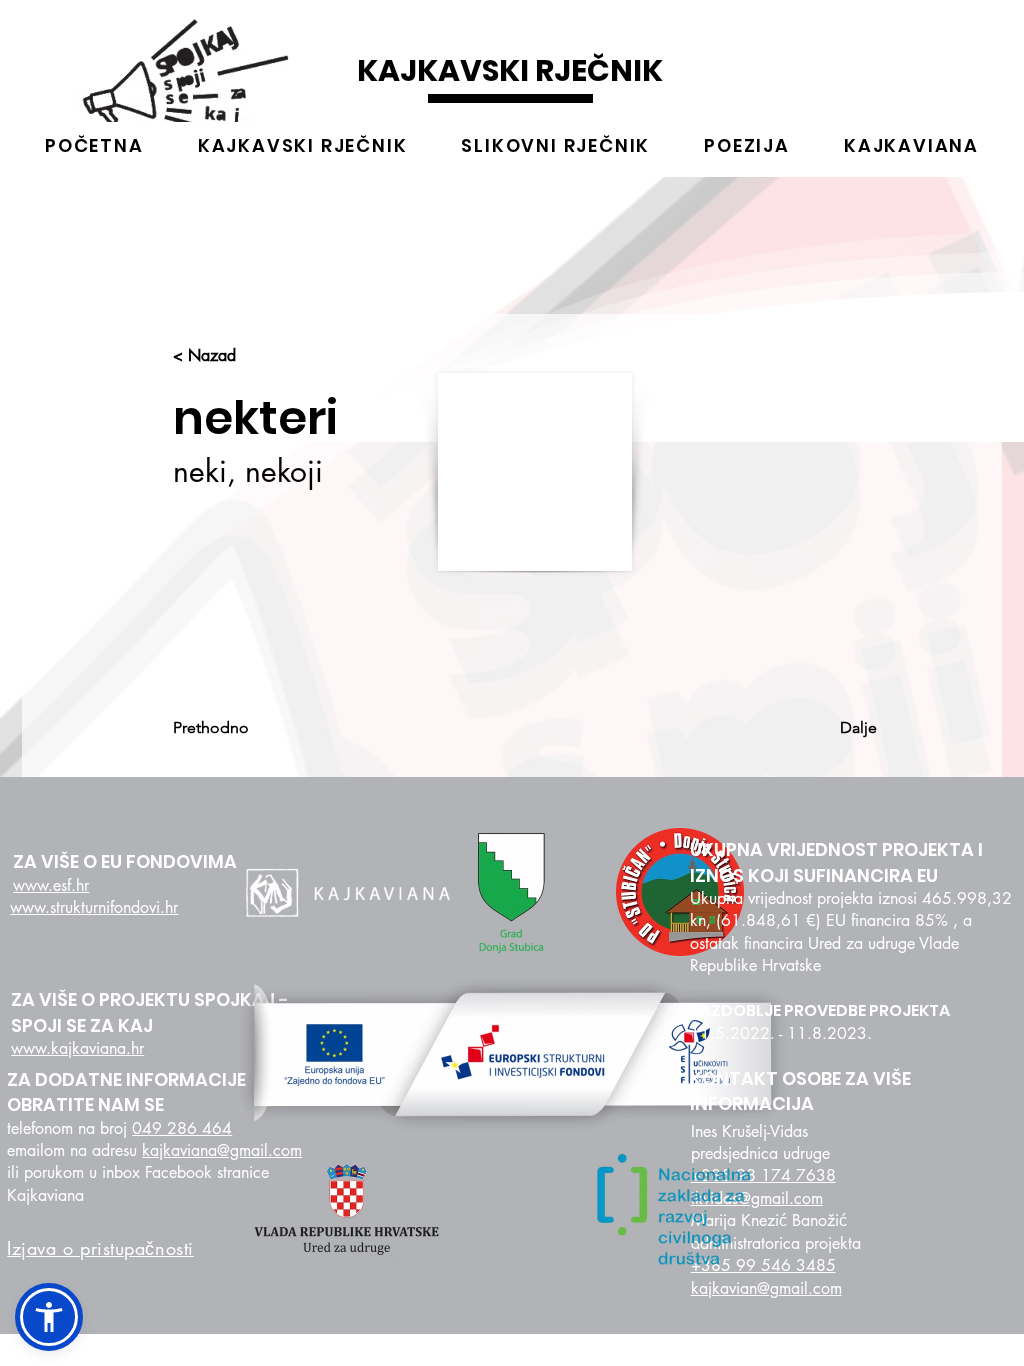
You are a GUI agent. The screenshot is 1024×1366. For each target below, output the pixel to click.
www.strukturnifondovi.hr (94, 907)
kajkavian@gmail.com (766, 1288)
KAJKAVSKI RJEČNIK (510, 70)
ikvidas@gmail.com (757, 1198)
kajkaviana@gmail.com (222, 1150)
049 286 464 (182, 1128)
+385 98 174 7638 (763, 1175)
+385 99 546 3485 (763, 1265)
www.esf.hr (51, 885)
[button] (49, 1317)
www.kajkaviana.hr (77, 1048)
